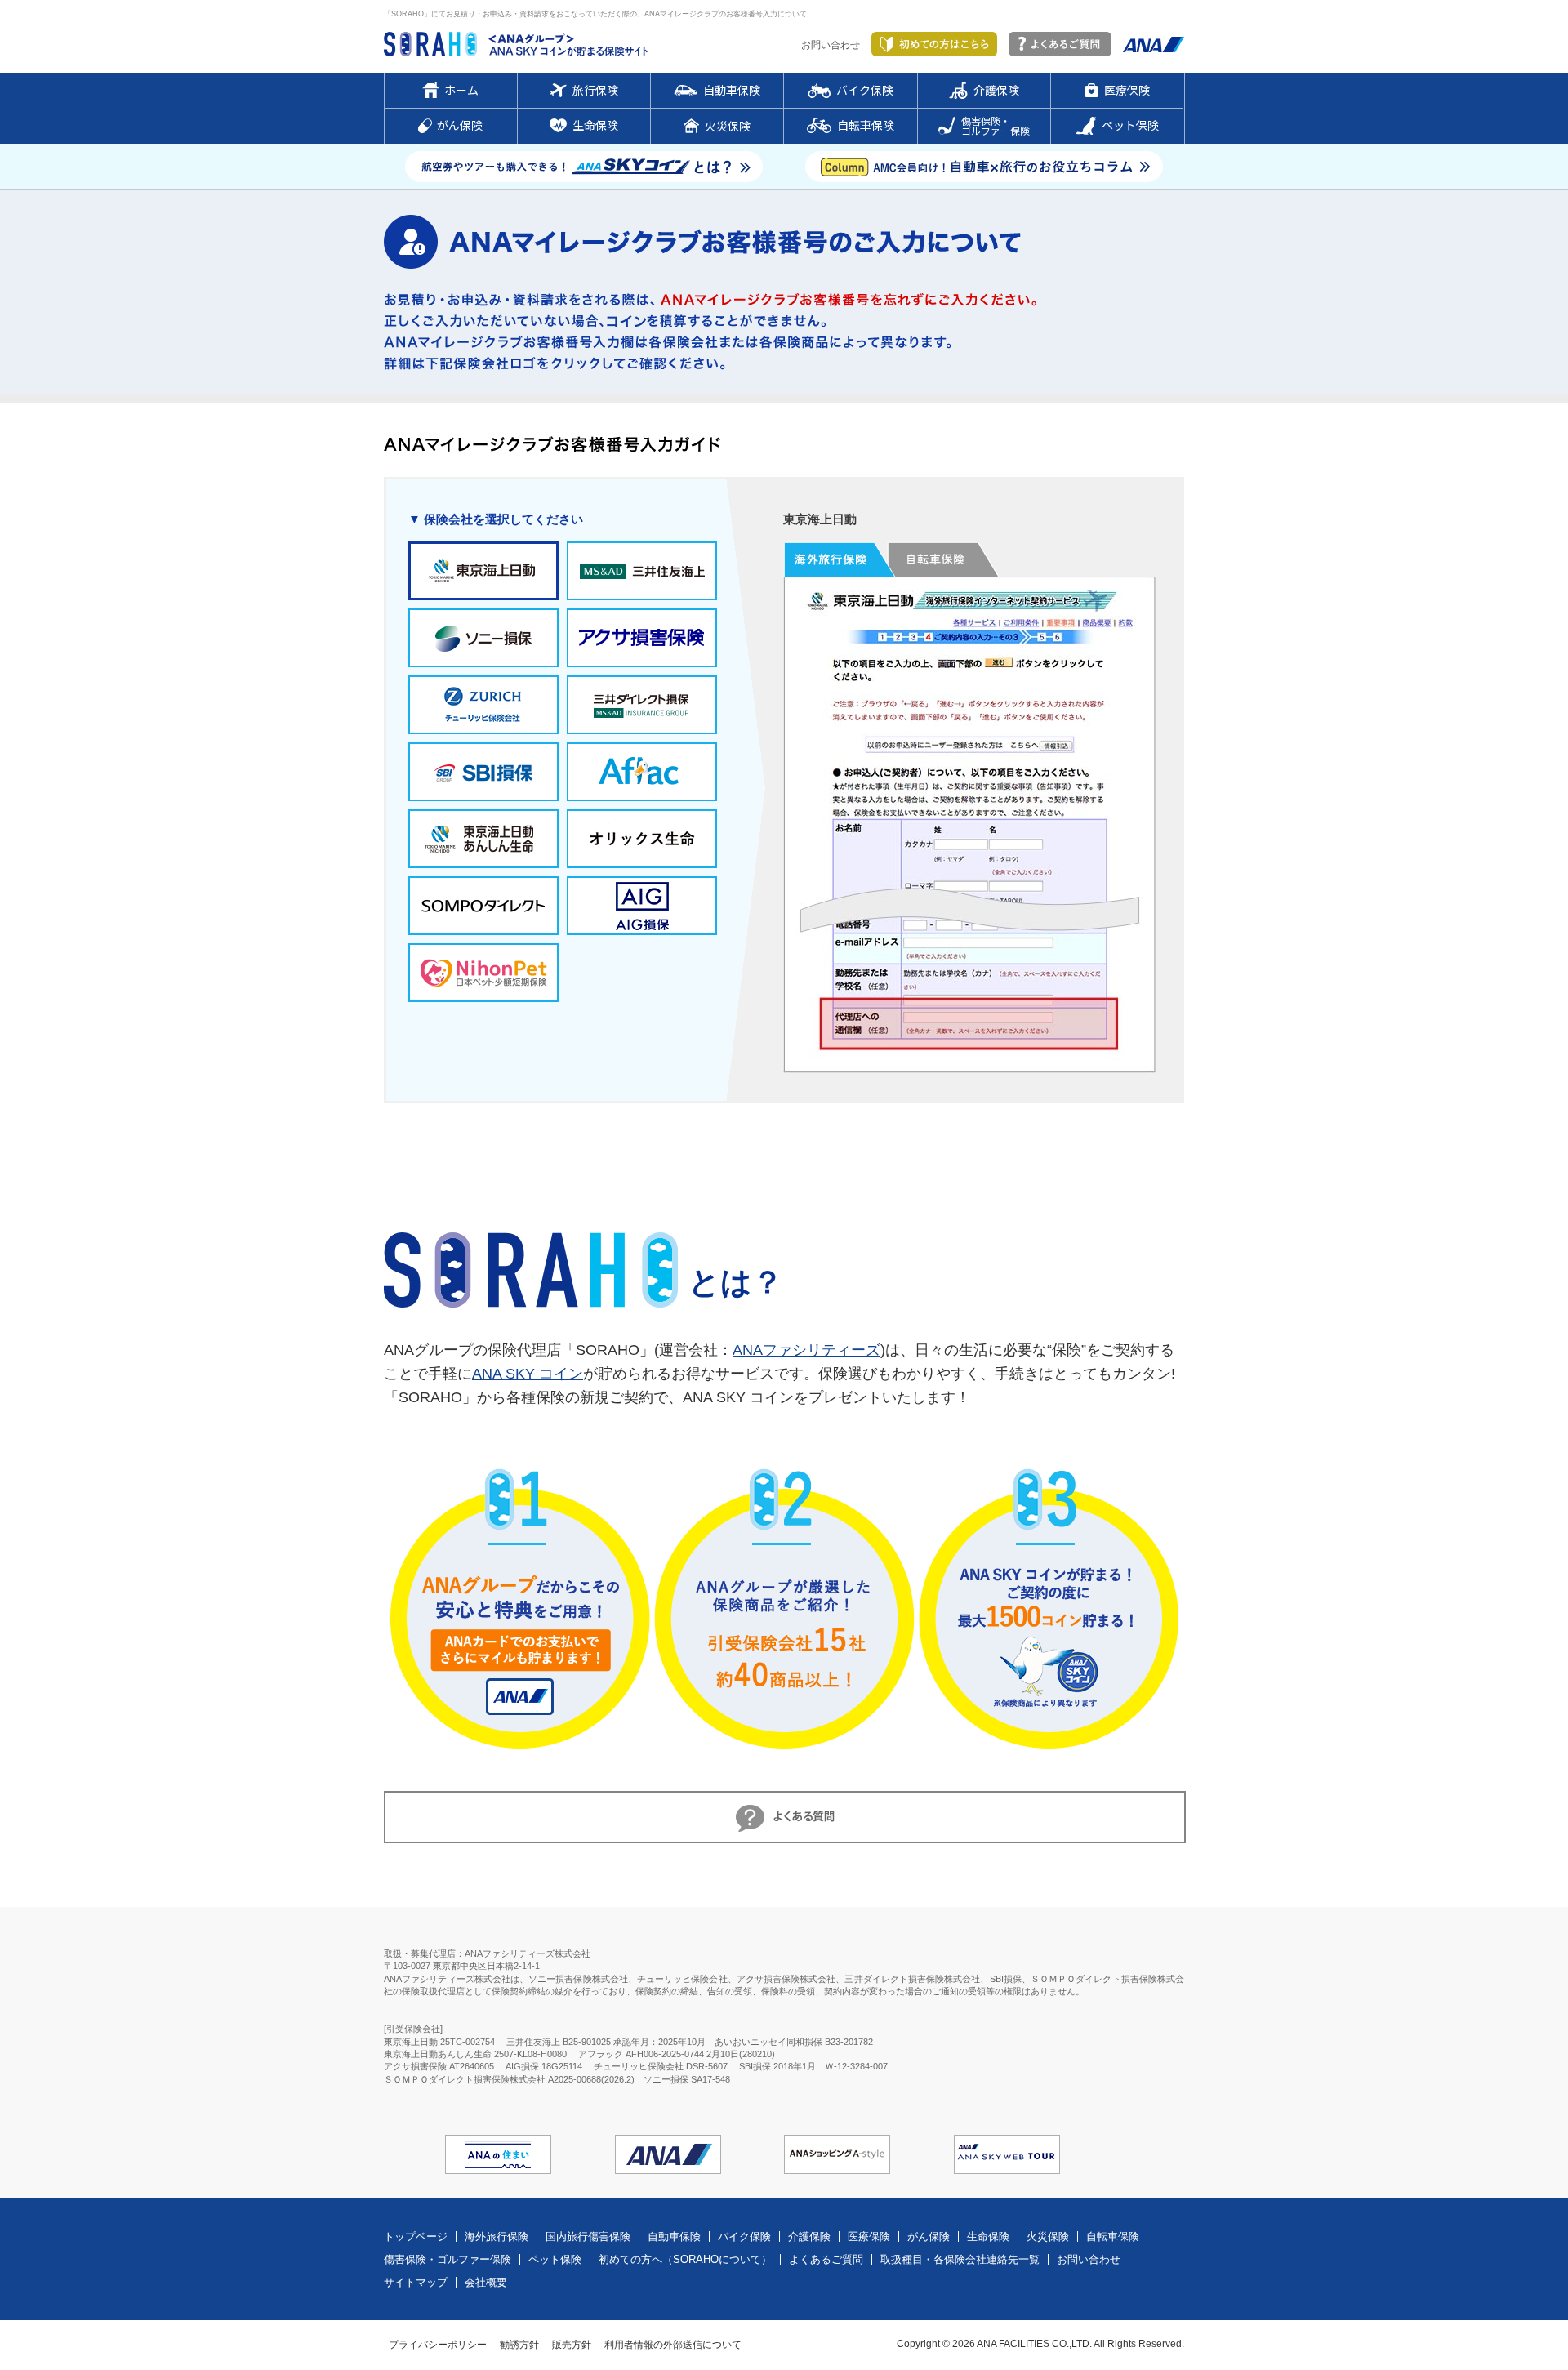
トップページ (416, 2236)
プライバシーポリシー (438, 2345)
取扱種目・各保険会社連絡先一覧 (960, 2259)
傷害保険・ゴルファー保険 (448, 2259)
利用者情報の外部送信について (673, 2345)
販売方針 (572, 2345)
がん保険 (929, 2236)
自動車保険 (674, 2236)
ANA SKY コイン (528, 1374)
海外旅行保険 (497, 2236)
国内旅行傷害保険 (588, 2236)
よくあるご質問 (826, 2259)
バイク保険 (744, 2236)
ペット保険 (555, 2259)
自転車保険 (1113, 2236)
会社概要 (486, 2282)
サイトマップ (416, 2282)
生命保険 (988, 2236)
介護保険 (809, 2236)
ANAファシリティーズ (806, 1350)
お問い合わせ (831, 45)
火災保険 (1048, 2236)
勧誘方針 (519, 2345)
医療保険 (869, 2236)
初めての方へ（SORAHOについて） (685, 2259)
